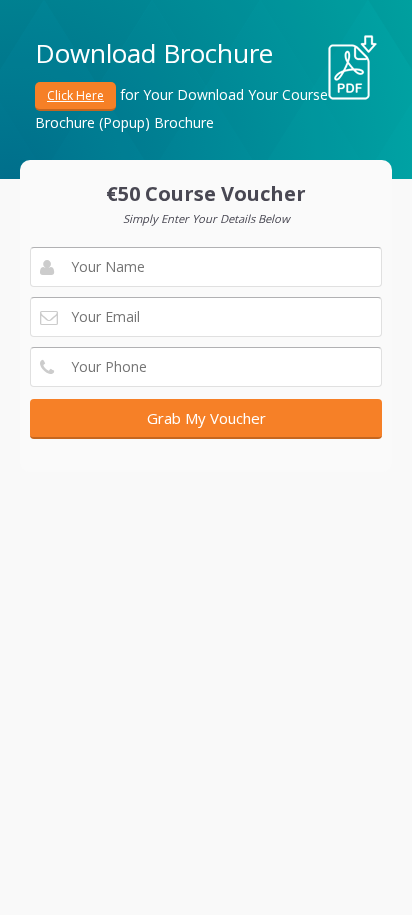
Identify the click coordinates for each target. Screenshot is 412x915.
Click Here (75, 95)
